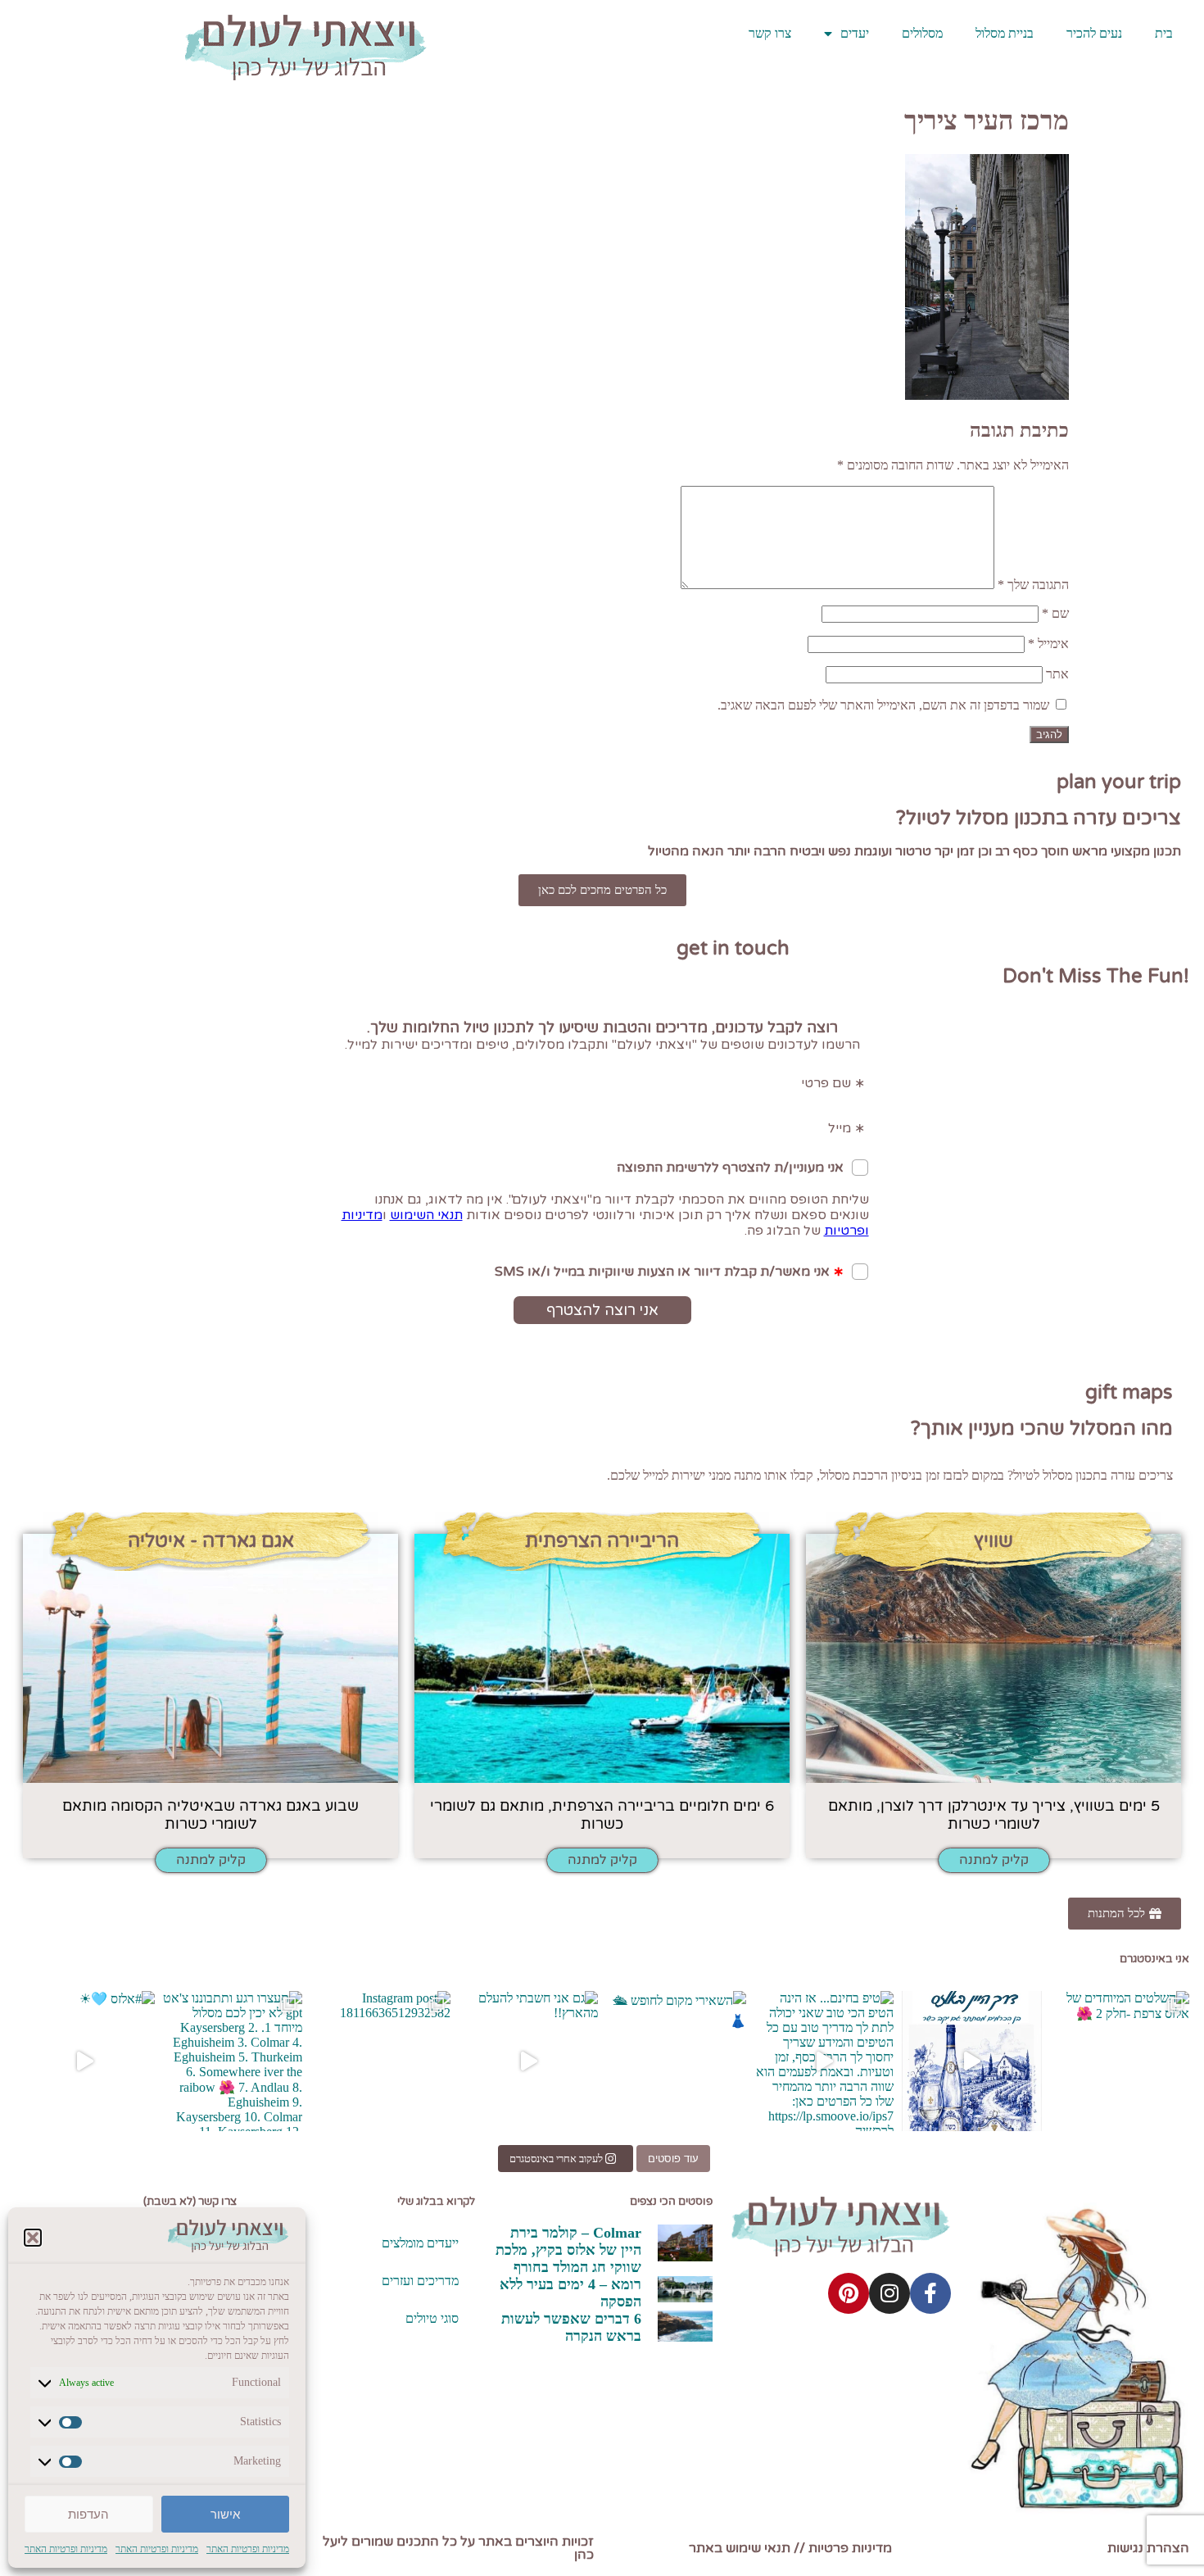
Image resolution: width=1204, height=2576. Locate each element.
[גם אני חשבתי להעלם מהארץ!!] (529, 2061)
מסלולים (922, 33)
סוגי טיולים (432, 2318)
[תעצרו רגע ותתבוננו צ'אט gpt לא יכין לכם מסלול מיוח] (233, 2061)
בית (1164, 33)
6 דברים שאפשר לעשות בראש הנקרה (571, 2327)
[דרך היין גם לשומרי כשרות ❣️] (972, 2061)
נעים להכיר (1094, 33)
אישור (225, 2514)
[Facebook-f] (930, 2293)
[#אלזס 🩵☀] (85, 2061)
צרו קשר (770, 33)
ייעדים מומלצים (420, 2243)
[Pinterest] (849, 2293)
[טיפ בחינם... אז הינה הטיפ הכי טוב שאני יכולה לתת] (824, 2061)
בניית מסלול (1005, 33)
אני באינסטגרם (1154, 1959)
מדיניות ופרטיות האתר (248, 2549)
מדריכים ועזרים (420, 2281)
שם (1055, 613)
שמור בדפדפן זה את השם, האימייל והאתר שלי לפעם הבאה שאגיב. (883, 705)
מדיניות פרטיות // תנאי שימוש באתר (790, 2548)
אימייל (1048, 644)
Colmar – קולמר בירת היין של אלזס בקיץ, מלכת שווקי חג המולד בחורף (568, 2250)
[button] (33, 2238)
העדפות (88, 2514)
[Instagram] (889, 2293)
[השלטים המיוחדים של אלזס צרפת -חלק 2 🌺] (1120, 2061)
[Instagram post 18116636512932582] (380, 2061)
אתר (1057, 674)
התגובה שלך (1033, 585)
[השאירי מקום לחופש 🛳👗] (676, 2061)
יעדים (855, 33)
